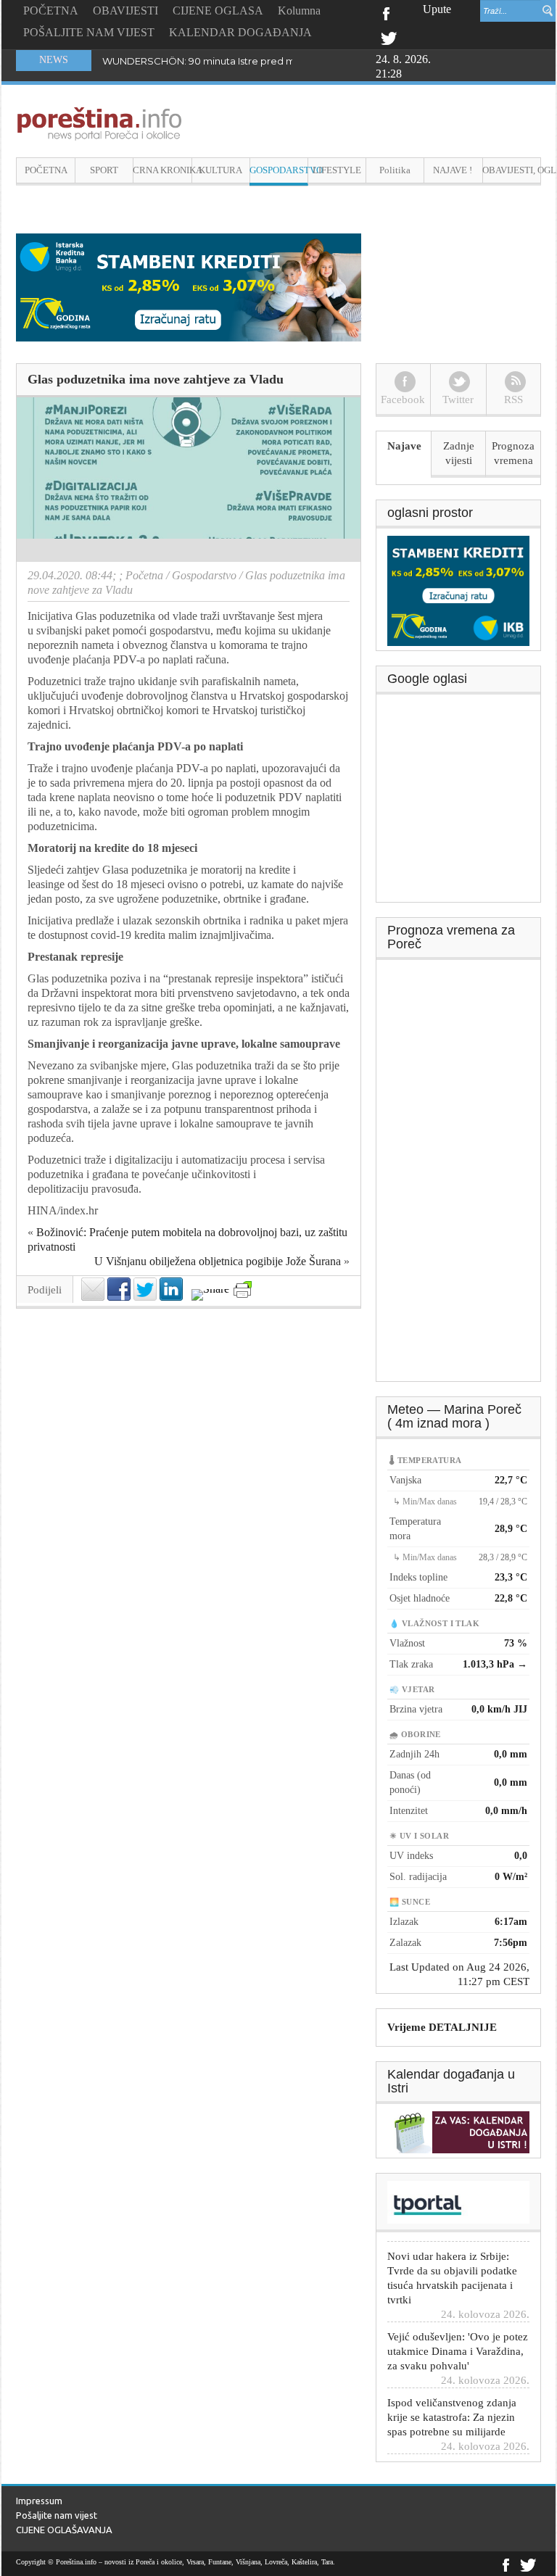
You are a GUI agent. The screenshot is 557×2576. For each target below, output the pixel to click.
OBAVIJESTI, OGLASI (512, 170)
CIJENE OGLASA (218, 11)
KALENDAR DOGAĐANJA (240, 32)
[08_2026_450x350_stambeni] (458, 589)
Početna (144, 575)
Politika (395, 170)
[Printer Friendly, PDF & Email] (243, 1289)
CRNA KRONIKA (162, 170)
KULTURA (220, 170)
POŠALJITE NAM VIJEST (89, 32)
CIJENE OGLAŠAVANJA (64, 2530)
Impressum (39, 2501)
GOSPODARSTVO (279, 170)
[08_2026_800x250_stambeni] (189, 286)
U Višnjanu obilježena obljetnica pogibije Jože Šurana (218, 1261)
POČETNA (51, 11)
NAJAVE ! (453, 170)
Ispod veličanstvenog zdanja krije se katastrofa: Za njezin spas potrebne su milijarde (452, 2396)
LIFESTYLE (337, 170)
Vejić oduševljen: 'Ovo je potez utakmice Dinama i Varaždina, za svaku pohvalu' (458, 2330)
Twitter (389, 37)
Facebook (385, 12)
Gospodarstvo (204, 575)
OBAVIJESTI (125, 11)
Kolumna (299, 11)
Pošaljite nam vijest (57, 2515)
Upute (437, 9)
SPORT (104, 170)
